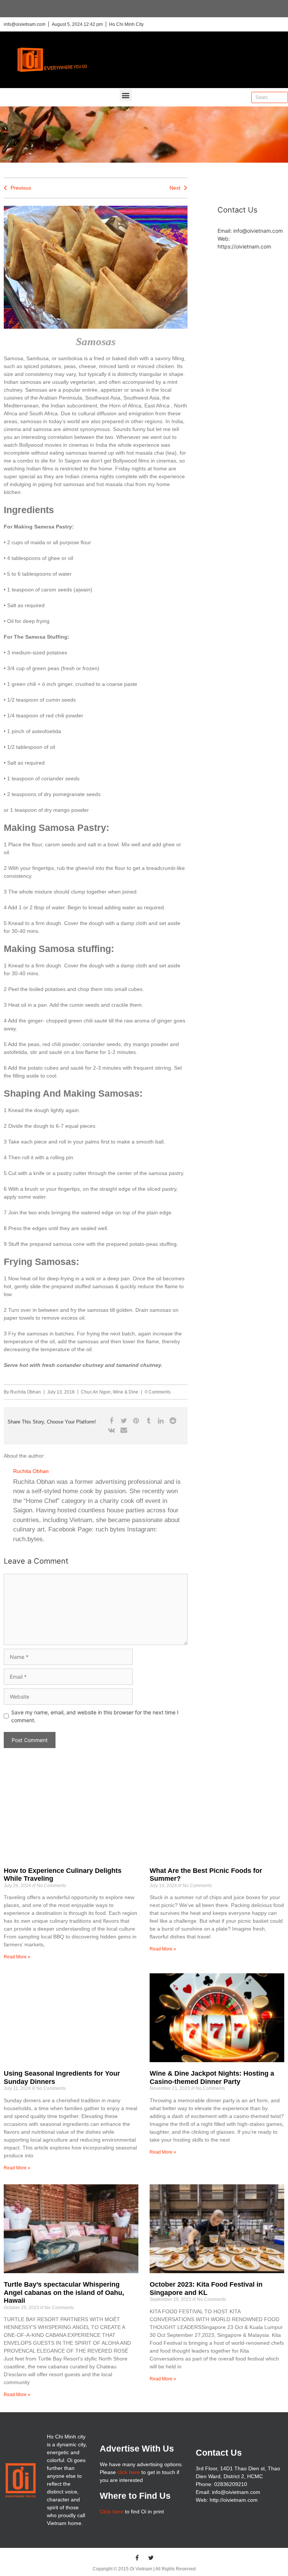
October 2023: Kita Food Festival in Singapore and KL (206, 2289)
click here (129, 2472)
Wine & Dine (126, 1392)
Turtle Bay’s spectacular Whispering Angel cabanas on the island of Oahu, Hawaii (64, 2292)
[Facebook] (137, 2558)
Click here (112, 2512)
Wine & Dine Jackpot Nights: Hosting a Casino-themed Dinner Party (212, 2078)
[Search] (282, 97)
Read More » (17, 1957)
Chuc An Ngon (96, 1392)
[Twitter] (151, 2558)
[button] (126, 95)
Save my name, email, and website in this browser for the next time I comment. (95, 1716)
